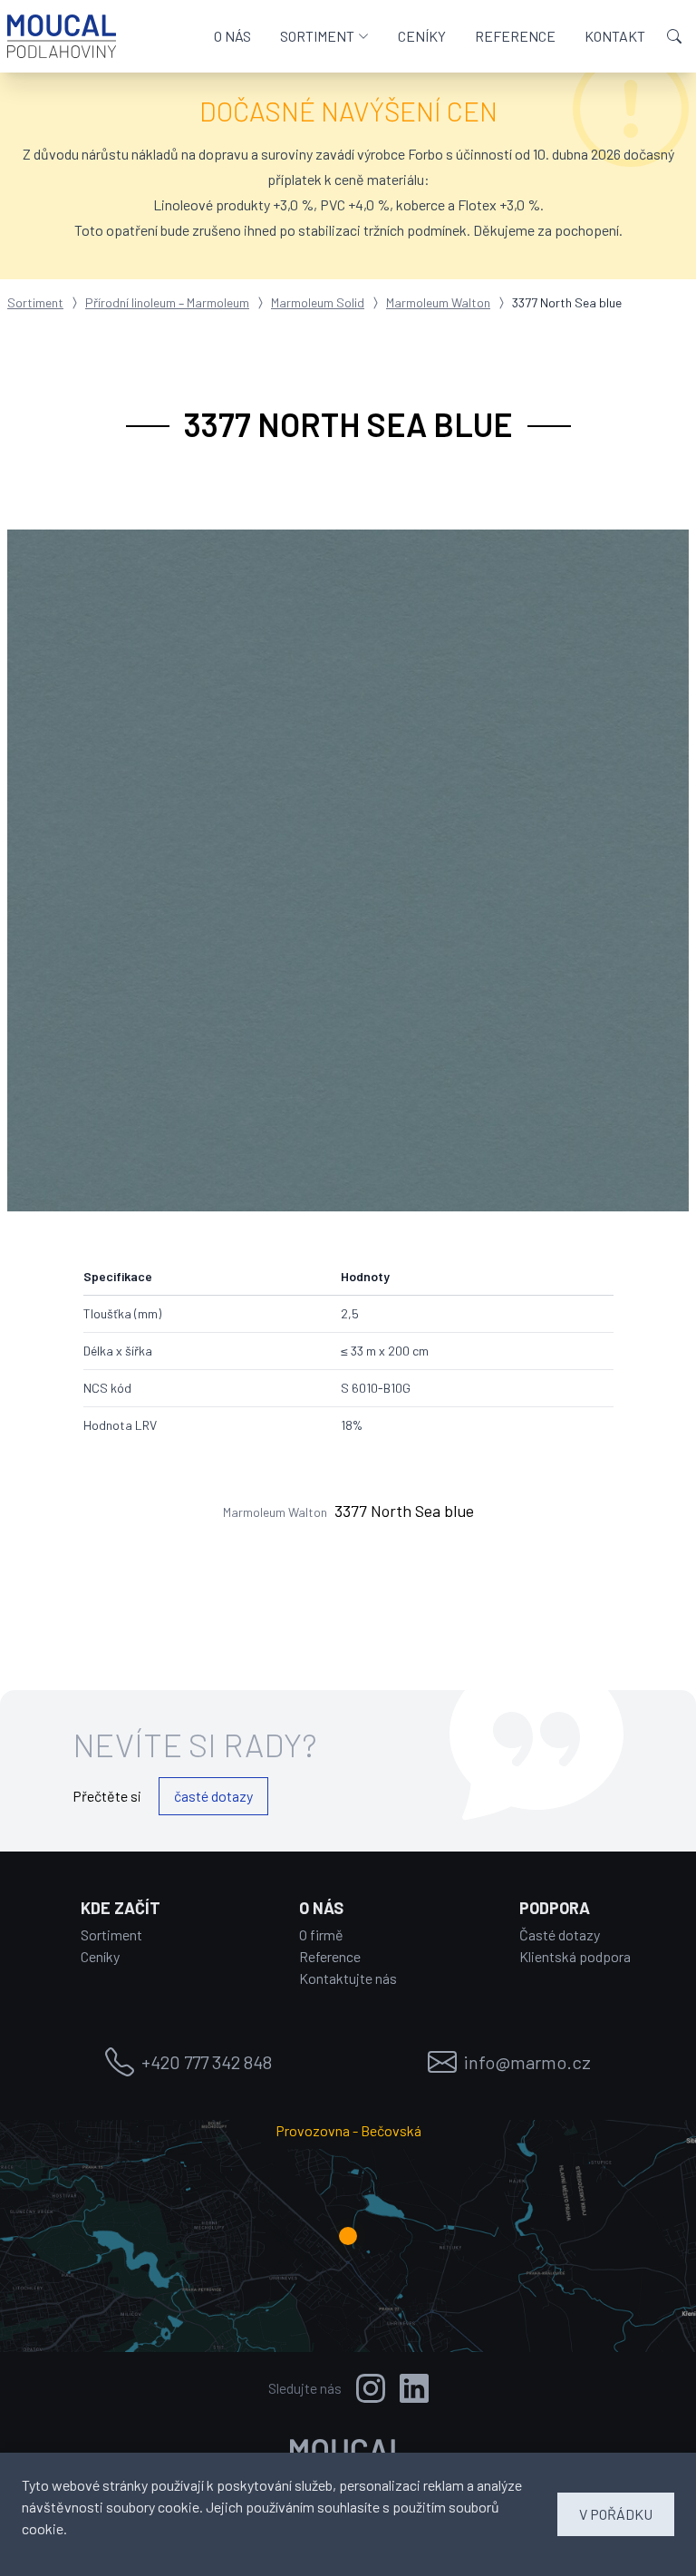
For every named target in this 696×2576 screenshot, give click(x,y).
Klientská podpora (575, 1956)
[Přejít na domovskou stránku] (62, 36)
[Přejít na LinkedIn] (414, 2388)
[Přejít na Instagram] (371, 2388)
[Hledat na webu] (674, 36)
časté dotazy (213, 1796)
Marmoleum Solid (318, 302)
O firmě (321, 1934)
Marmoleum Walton (438, 302)
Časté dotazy (560, 1934)
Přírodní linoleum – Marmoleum (167, 302)
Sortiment (35, 302)
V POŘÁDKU (616, 2514)
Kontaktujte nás (348, 1978)
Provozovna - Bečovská (348, 2130)
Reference (330, 1956)
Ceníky (100, 1956)
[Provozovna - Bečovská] (348, 2236)
